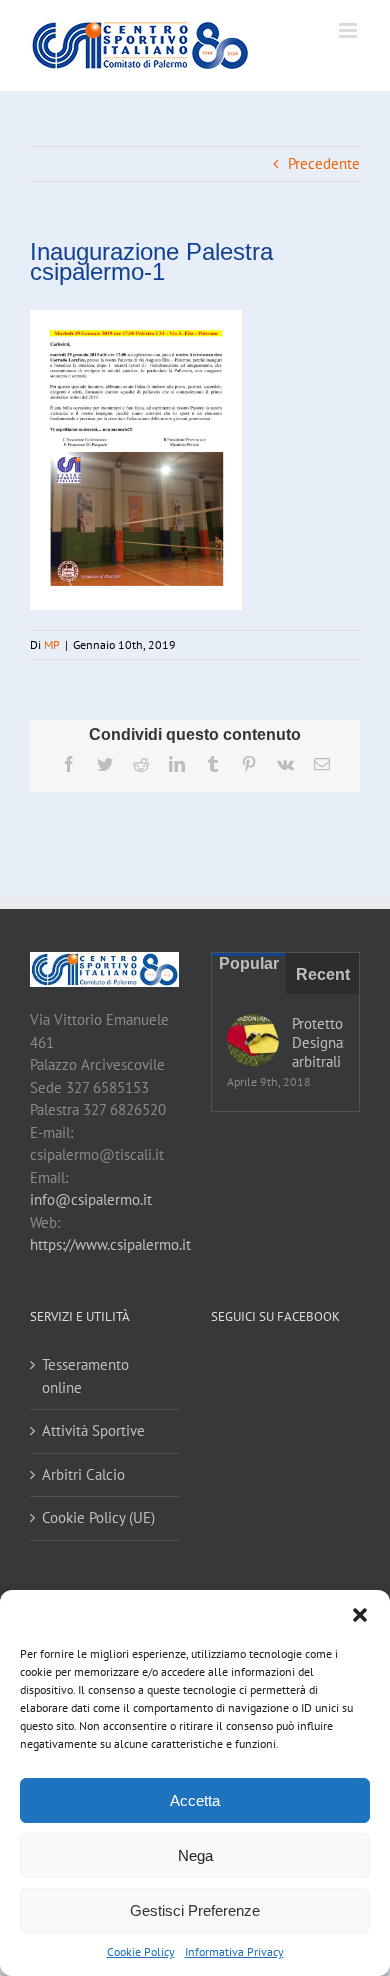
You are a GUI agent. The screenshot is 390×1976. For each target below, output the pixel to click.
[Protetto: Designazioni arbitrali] (253, 1040)
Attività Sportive (93, 1430)
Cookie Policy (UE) (98, 1517)
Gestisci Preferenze (195, 1910)
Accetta (195, 1800)
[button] (360, 1615)
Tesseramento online (85, 1376)
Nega (195, 1855)
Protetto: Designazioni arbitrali (318, 1042)
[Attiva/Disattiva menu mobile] (349, 30)
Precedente (324, 163)
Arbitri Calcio (83, 1474)
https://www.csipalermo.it (110, 1244)
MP (52, 644)
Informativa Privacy (234, 1951)
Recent (323, 974)
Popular (249, 963)
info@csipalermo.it (91, 1199)
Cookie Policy (141, 1951)
